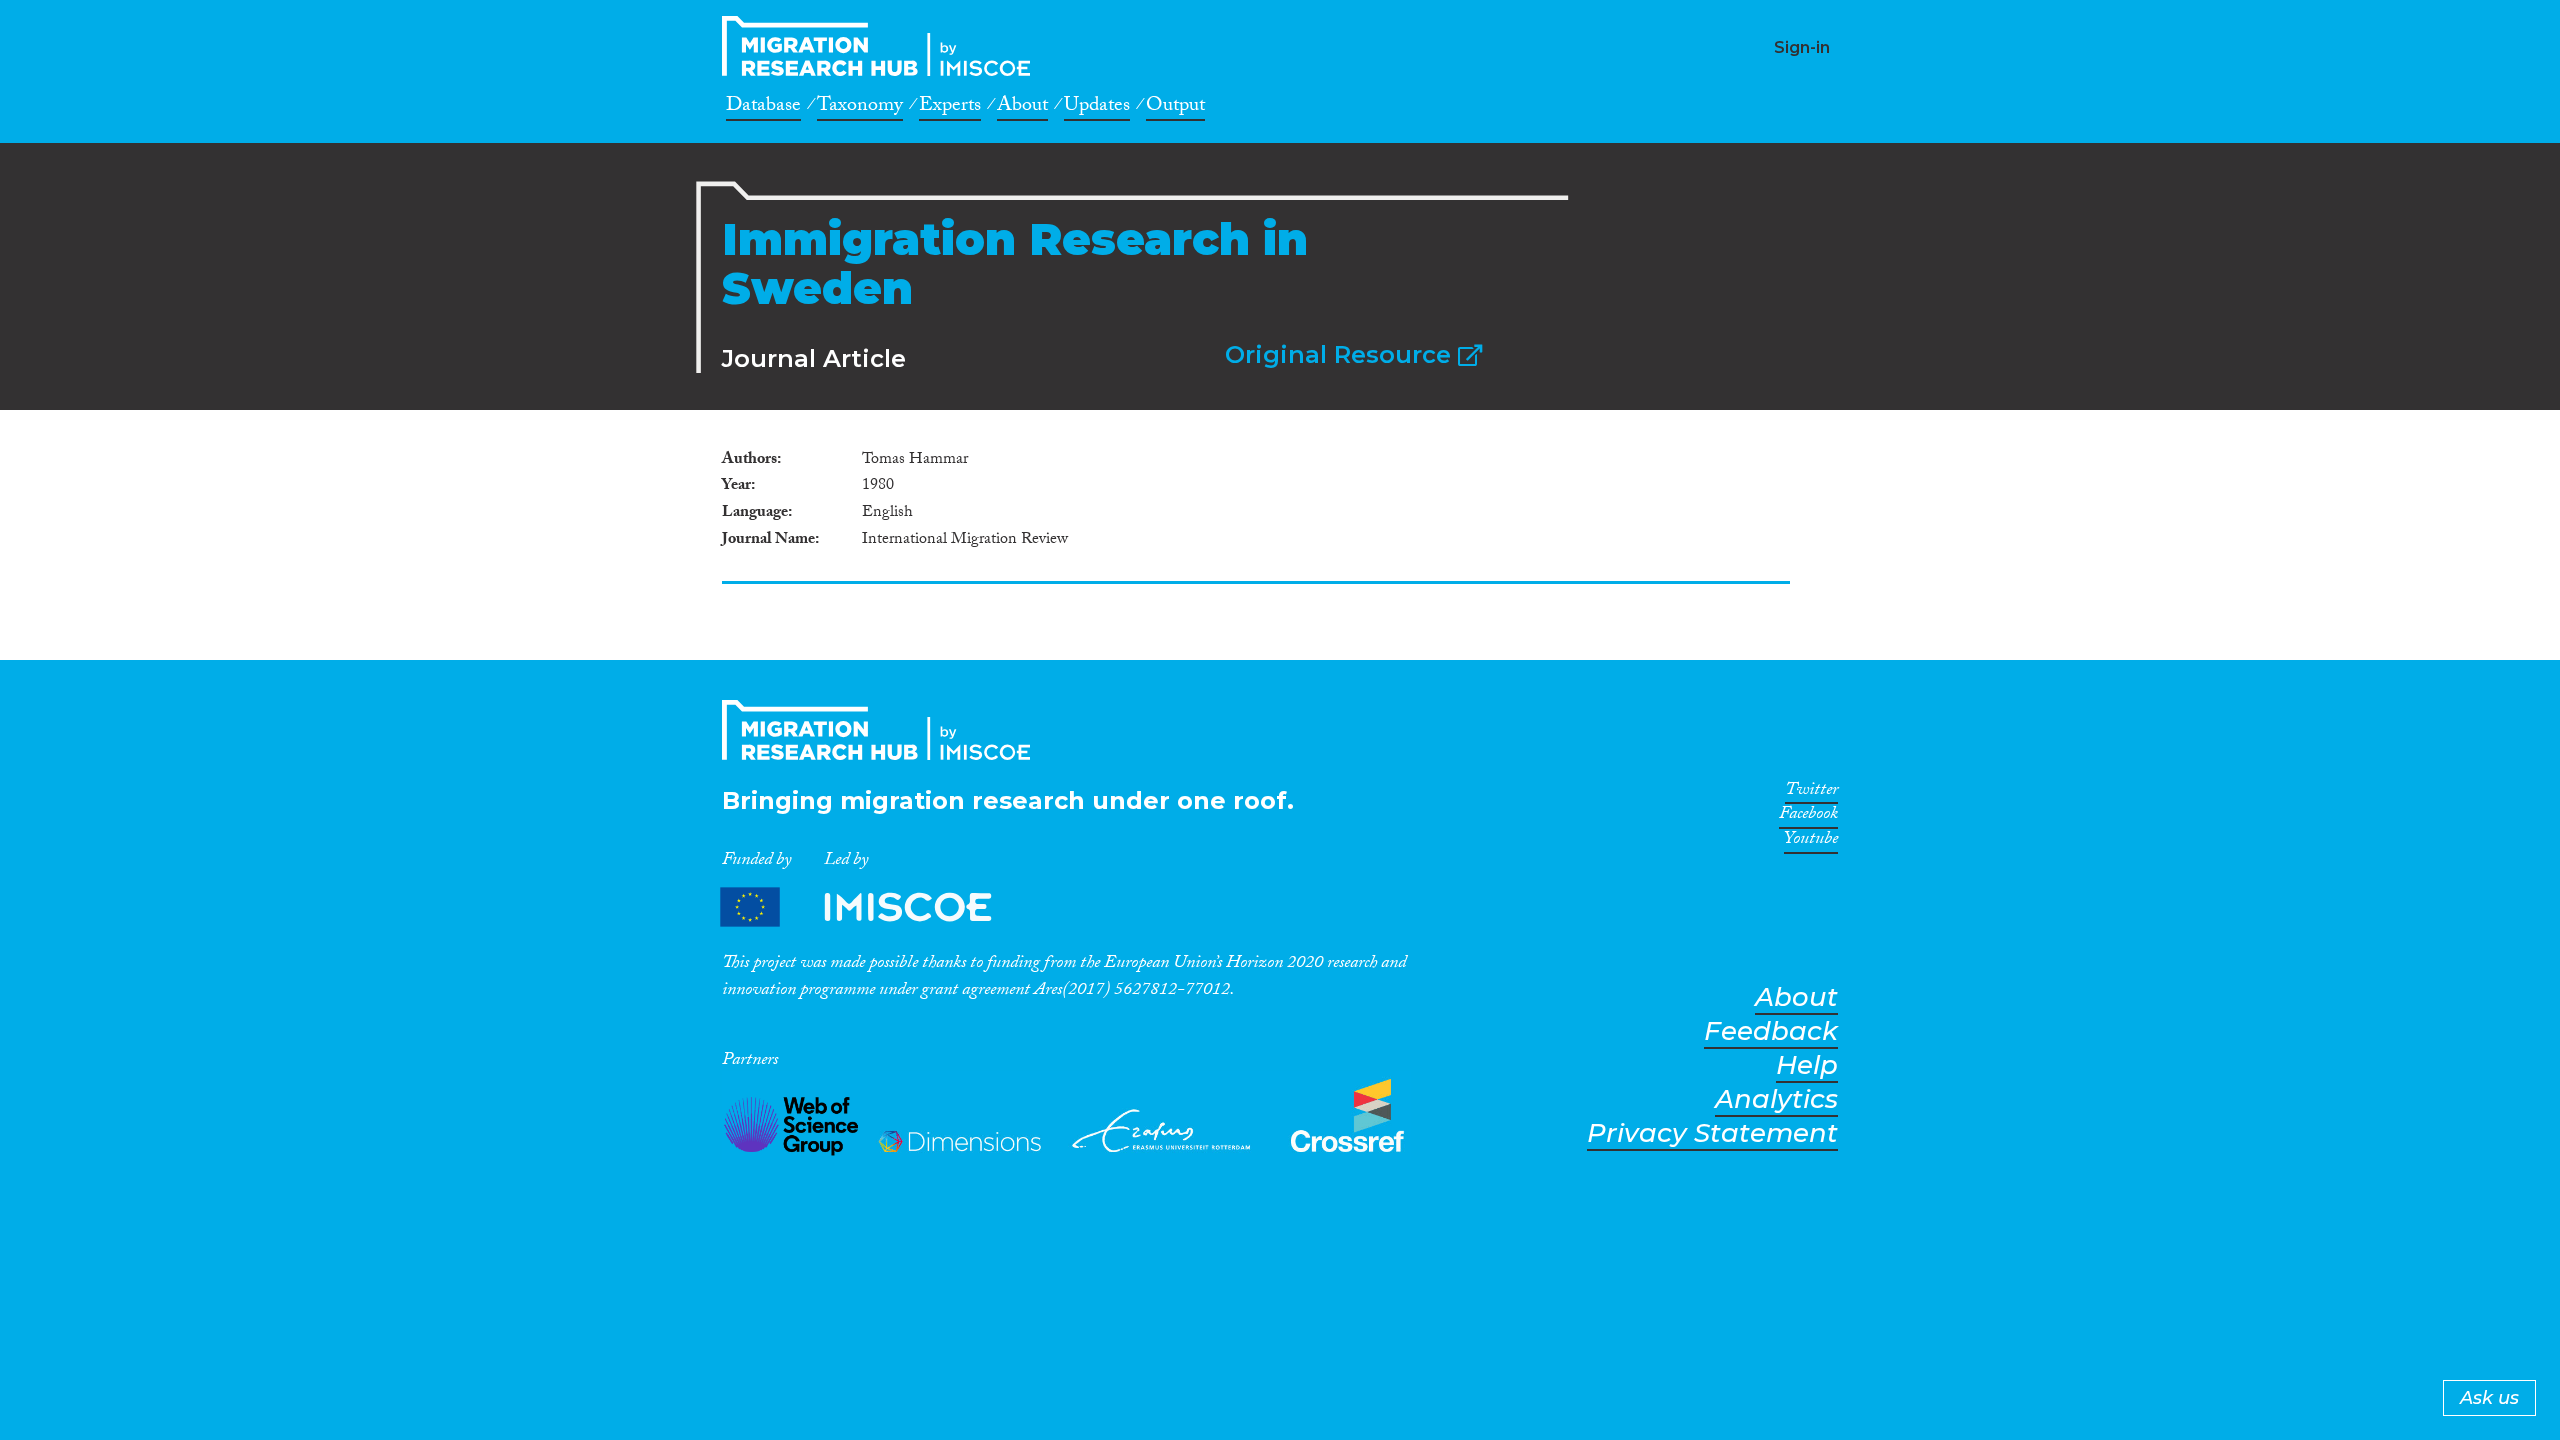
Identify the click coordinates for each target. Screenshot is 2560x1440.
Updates (1097, 108)
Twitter (1811, 793)
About (1022, 108)
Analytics (1776, 1099)
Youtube (1811, 842)
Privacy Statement (1712, 1133)
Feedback (1771, 1031)
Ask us (2489, 1398)
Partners (873, 907)
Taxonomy (860, 108)
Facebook (1808, 817)
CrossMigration (882, 46)
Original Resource (1341, 354)
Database (763, 108)
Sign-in (1802, 47)
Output (1175, 108)
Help (1807, 1065)
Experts (950, 108)
